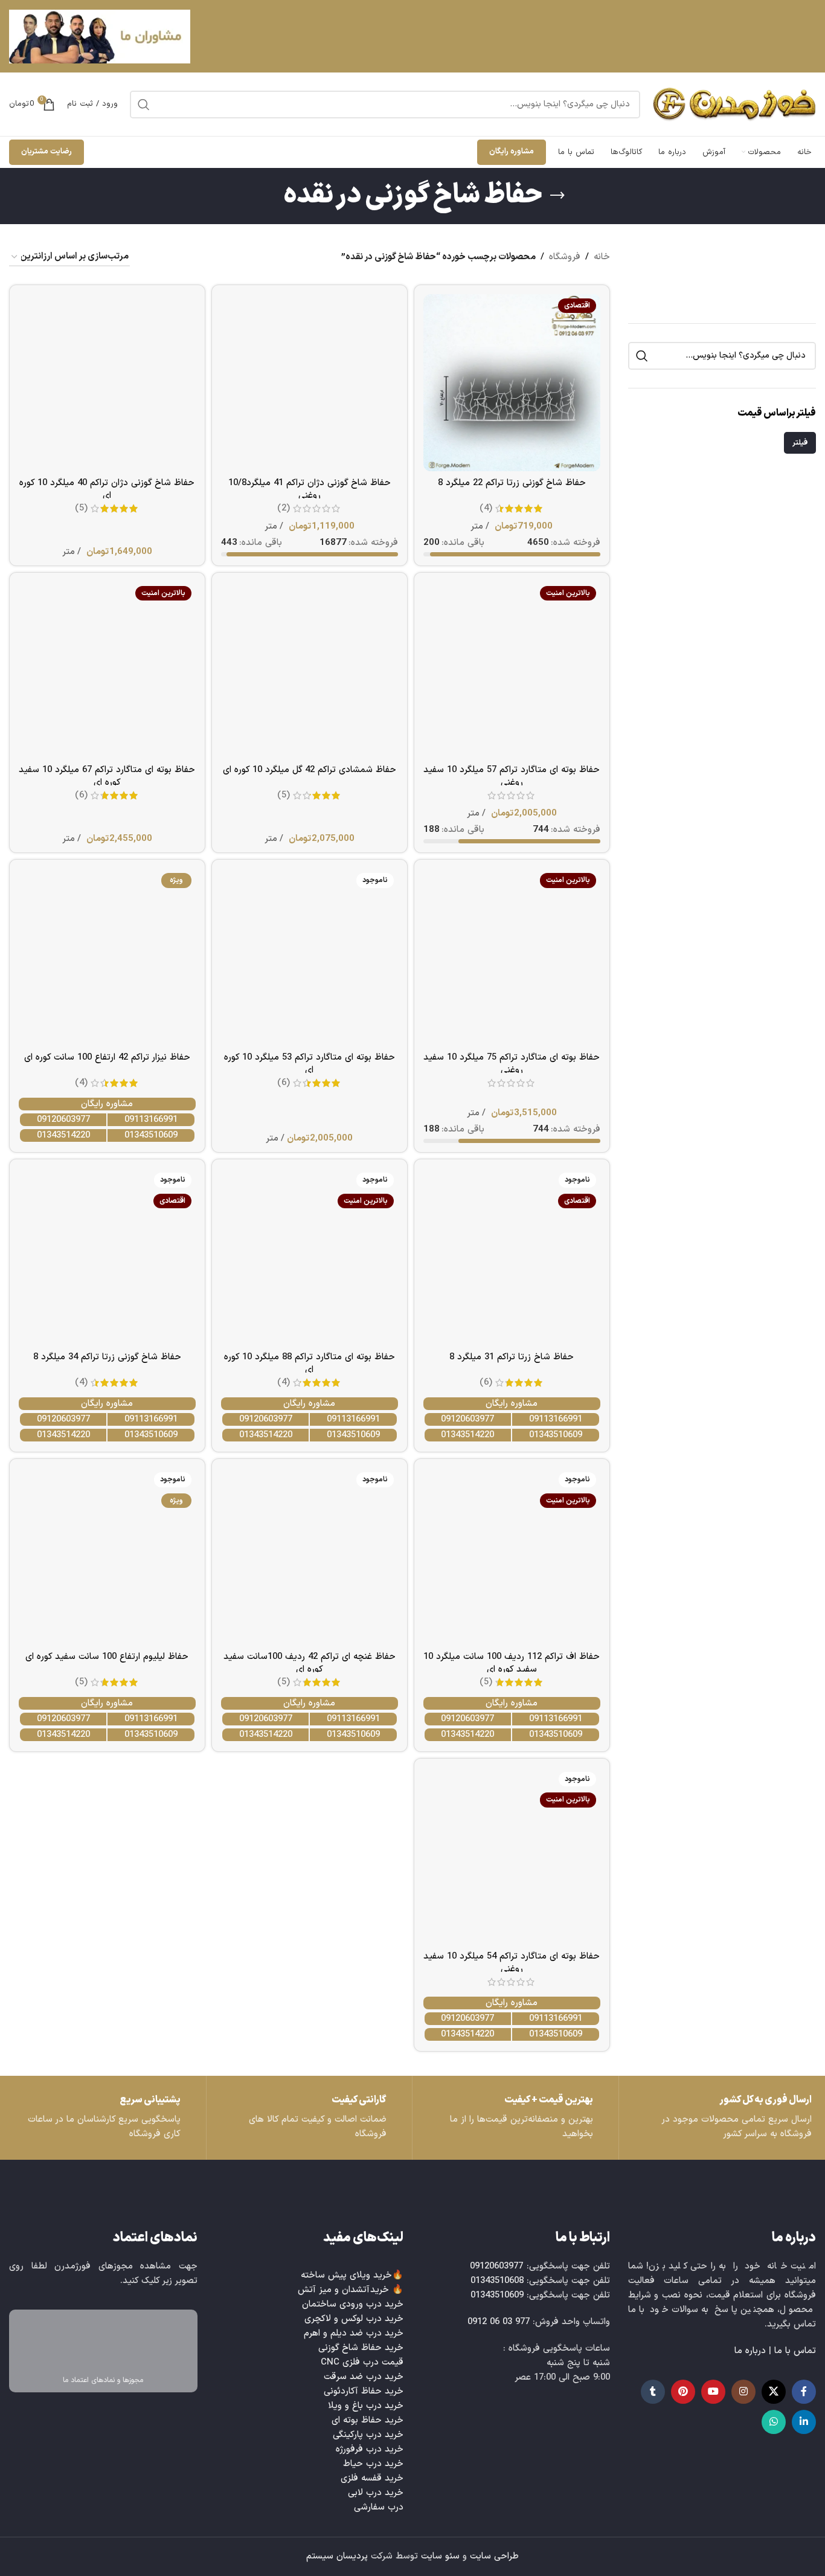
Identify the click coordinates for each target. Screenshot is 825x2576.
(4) (486, 508)
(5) (81, 508)
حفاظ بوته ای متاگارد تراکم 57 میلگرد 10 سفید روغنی (512, 776)
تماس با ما (795, 2351)
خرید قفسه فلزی (372, 2478)
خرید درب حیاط (373, 2464)
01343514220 (63, 1135)
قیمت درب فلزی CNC (362, 2362)
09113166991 (151, 1120)
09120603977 (63, 1120)
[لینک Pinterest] (683, 2392)
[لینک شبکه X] (774, 2392)
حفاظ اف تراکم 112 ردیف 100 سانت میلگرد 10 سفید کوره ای (512, 1663)
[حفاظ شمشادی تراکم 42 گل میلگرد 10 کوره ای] (310, 670)
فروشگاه (565, 257)
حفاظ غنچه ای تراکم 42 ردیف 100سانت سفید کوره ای (310, 1663)
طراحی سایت (494, 2556)
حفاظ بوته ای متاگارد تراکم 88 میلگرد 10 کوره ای (310, 1364)
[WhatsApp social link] (774, 2422)
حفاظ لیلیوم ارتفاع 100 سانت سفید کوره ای (107, 1657)
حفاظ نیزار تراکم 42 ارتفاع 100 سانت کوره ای (107, 1058)
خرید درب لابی (376, 2493)
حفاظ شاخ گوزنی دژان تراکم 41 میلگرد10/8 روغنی (310, 489)
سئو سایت (440, 2556)
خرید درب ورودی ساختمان (353, 2304)
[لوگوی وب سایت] (734, 104)
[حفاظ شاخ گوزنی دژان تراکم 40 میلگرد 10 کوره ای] (107, 383)
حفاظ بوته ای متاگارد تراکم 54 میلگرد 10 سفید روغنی (512, 1963)
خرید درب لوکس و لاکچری (354, 2319)
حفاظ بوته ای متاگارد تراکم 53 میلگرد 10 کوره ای (310, 1064)
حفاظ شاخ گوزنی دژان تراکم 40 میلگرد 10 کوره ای (107, 489)
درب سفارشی (379, 2507)
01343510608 (497, 2281)
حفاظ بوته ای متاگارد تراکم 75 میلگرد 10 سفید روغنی (512, 1064)
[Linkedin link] (804, 2422)
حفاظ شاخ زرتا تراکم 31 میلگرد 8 (512, 1357)
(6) (81, 795)
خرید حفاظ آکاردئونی (364, 2391)
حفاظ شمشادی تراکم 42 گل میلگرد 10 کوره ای (310, 770)
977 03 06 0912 (499, 2322)
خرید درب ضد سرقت (364, 2377)
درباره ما (750, 2351)
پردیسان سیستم (337, 2556)
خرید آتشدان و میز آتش (343, 2290)
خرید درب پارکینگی (368, 2435)
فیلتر (800, 443)
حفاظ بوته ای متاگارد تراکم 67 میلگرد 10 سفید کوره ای (107, 776)
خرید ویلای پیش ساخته (346, 2275)
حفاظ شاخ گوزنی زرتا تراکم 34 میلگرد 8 (107, 1357)
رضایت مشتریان (47, 152)
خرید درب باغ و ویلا (366, 2406)
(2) (284, 508)
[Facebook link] (804, 2392)
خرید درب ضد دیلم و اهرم (354, 2333)
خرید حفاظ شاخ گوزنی (361, 2348)
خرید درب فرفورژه (370, 2449)
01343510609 (151, 1135)
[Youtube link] (713, 2392)
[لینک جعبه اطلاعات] (103, 2118)
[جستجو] (144, 105)
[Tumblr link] (653, 2392)
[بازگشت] (557, 196)
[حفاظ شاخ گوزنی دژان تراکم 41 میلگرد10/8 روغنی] (310, 383)
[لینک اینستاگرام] (743, 2392)
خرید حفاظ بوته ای (368, 2420)
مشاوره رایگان (512, 152)
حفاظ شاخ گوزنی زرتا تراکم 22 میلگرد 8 (512, 483)
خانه (602, 257)
